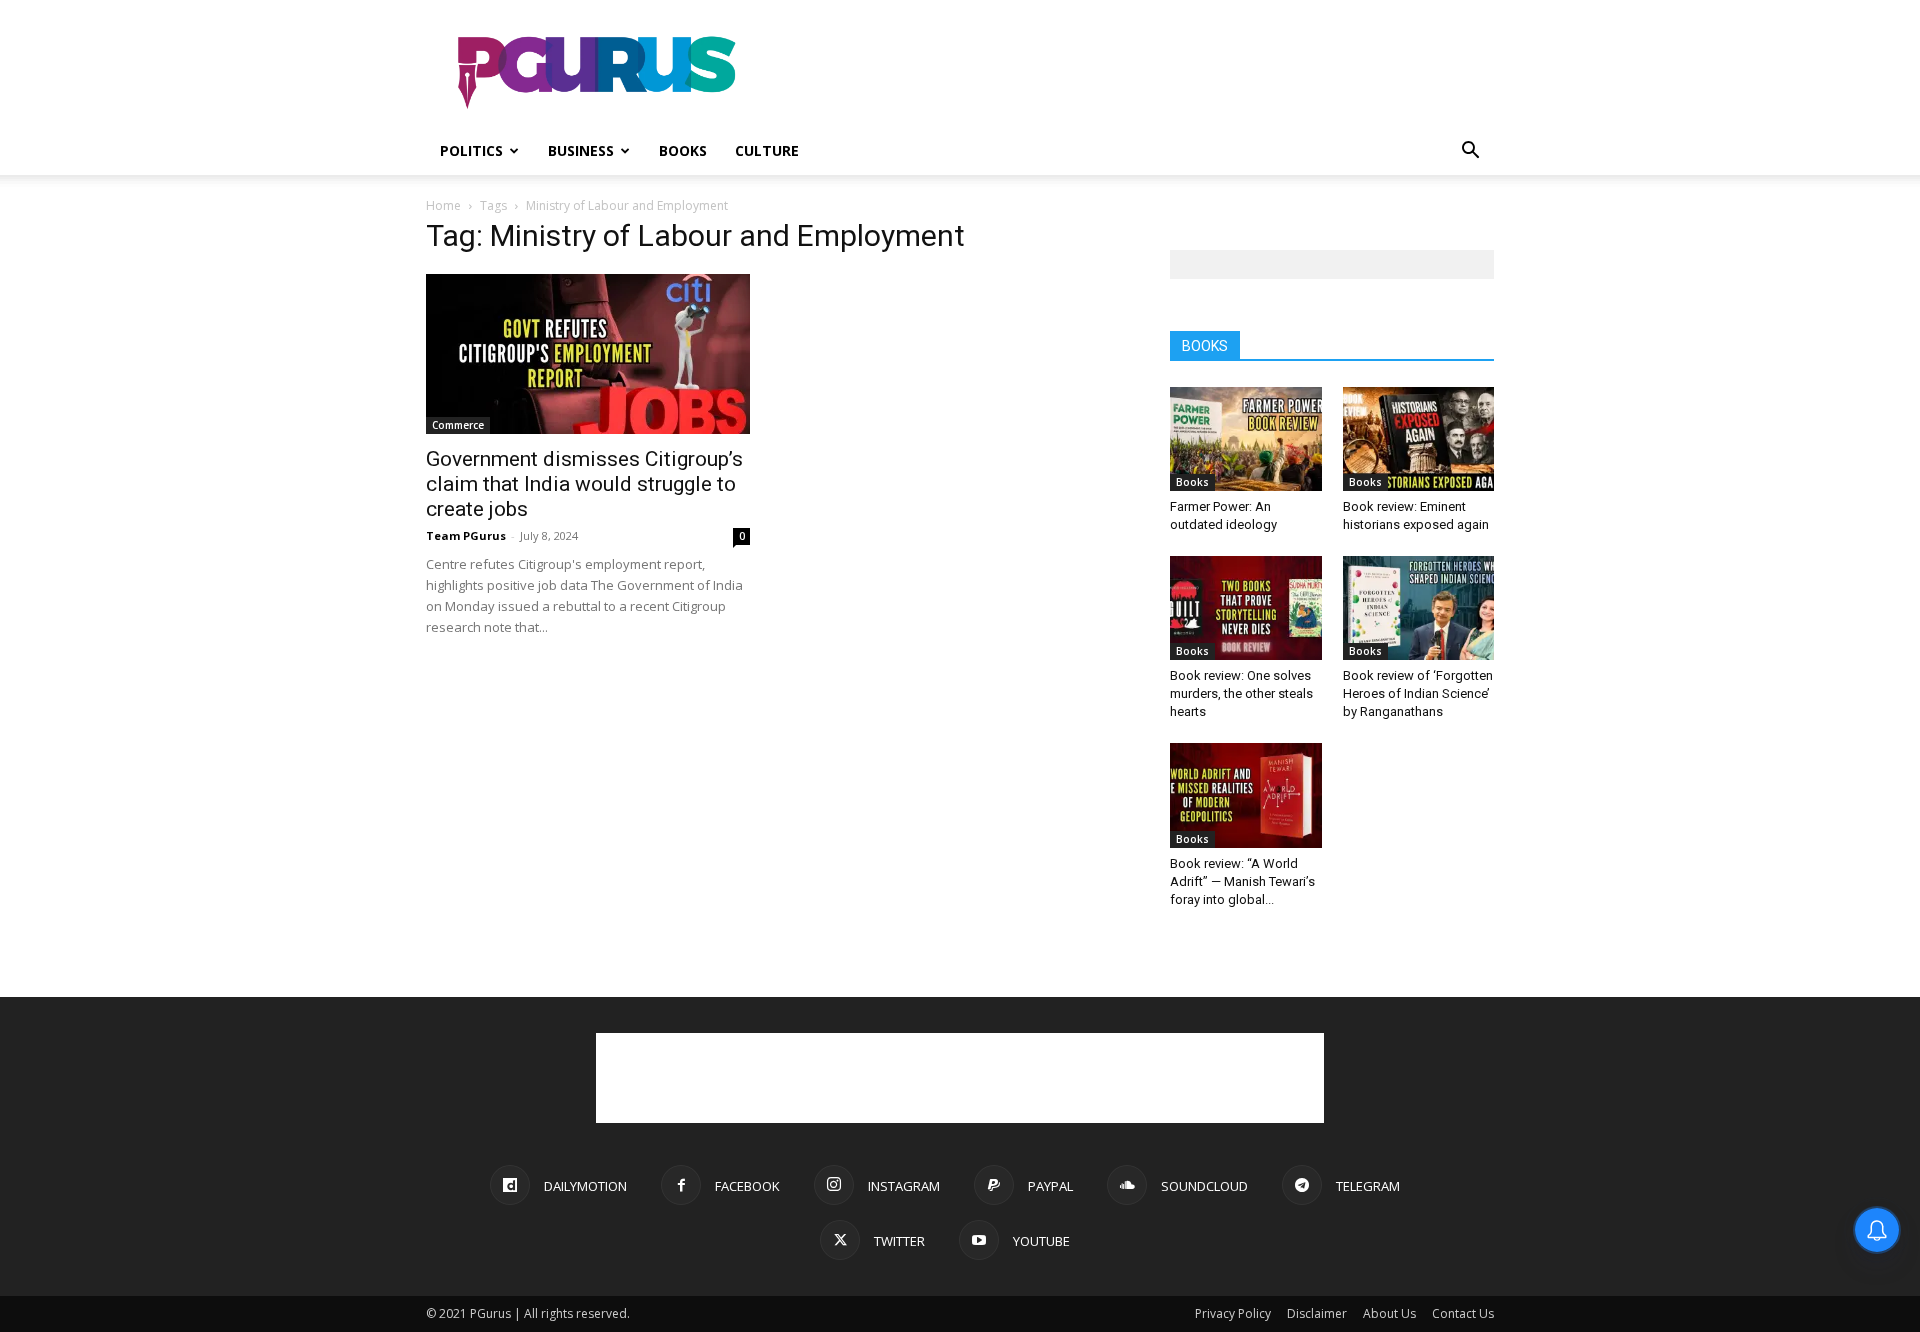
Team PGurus (466, 535)
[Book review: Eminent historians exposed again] (1419, 439)
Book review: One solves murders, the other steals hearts (1241, 693)
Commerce (458, 425)
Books (683, 150)
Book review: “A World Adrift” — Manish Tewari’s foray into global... (1242, 881)
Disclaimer (1317, 1313)
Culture (767, 150)
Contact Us (1463, 1313)
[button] (1470, 152)
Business (581, 150)
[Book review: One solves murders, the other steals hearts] (1246, 608)
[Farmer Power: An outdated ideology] (1246, 439)
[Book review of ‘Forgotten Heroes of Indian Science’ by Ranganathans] (1419, 608)
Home (443, 205)
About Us (1389, 1313)
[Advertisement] (1130, 73)
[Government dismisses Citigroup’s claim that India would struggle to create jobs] (588, 354)
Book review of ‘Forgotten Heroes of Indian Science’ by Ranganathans (1418, 693)
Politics (471, 150)
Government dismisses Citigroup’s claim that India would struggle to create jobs (584, 484)
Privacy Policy (1233, 1313)
